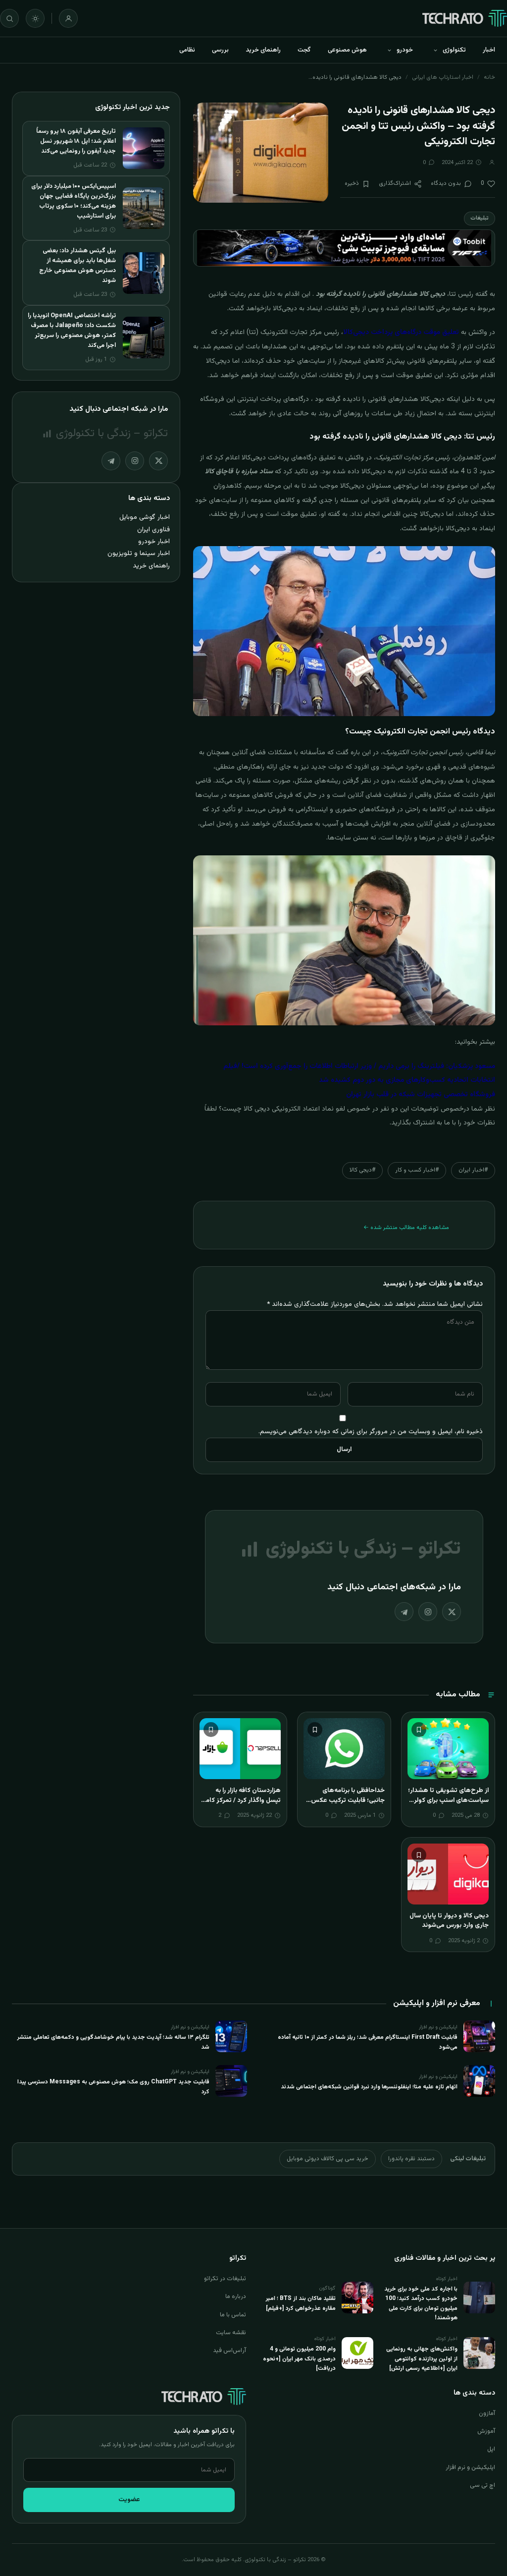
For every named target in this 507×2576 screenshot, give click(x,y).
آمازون (487, 2413)
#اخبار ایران (473, 1170)
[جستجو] (9, 18)
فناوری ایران (153, 530)
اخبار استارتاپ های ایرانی (443, 77)
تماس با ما (233, 2315)
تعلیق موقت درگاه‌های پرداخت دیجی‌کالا (401, 333)
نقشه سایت (231, 2333)
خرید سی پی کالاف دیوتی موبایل (328, 2159)
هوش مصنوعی (347, 50)
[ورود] (68, 18)
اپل (491, 2449)
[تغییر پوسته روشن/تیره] (35, 18)
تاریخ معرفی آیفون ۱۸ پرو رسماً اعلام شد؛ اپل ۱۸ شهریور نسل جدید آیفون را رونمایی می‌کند (76, 141)
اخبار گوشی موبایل (145, 517)
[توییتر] (452, 1612)
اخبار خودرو (154, 541)
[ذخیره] (419, 1730)
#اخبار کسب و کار (417, 1170)
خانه (489, 77)
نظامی (187, 50)
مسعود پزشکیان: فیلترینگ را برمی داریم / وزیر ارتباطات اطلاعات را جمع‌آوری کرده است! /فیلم (359, 1066)
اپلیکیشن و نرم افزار (470, 2467)
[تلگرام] (404, 1612)
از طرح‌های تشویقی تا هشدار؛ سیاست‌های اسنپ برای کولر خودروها (448, 1800)
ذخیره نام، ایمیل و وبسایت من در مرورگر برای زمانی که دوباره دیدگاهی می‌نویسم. (371, 1431)
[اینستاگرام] (428, 1612)
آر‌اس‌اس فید (229, 2351)
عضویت (129, 2500)
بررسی (220, 50)
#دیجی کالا (362, 1170)
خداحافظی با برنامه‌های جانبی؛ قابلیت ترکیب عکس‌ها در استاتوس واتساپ (344, 1800)
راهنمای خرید (263, 50)
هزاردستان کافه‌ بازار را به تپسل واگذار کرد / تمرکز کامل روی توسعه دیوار (241, 1800)
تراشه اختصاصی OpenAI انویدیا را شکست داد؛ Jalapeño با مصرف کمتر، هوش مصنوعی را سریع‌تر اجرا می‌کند (72, 331)
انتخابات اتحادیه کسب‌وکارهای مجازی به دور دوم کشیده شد (407, 1080)
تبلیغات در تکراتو (225, 2279)
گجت (304, 50)
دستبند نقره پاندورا (411, 2159)
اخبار (489, 50)
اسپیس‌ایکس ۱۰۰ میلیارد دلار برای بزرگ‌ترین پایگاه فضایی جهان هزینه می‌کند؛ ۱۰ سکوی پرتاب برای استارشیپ (74, 201)
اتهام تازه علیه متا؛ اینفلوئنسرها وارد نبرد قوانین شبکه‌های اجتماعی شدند (369, 2087)
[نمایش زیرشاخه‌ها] (435, 50)
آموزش (486, 2431)
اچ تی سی (482, 2485)
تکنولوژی (454, 50)
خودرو (405, 50)
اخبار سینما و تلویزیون (139, 553)
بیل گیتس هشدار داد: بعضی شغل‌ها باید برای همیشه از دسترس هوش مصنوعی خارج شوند (77, 266)
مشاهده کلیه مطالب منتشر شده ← (406, 1228)
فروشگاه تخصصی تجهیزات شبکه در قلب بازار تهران (421, 1095)
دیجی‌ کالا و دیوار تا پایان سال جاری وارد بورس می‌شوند (449, 1921)
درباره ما (236, 2296)
